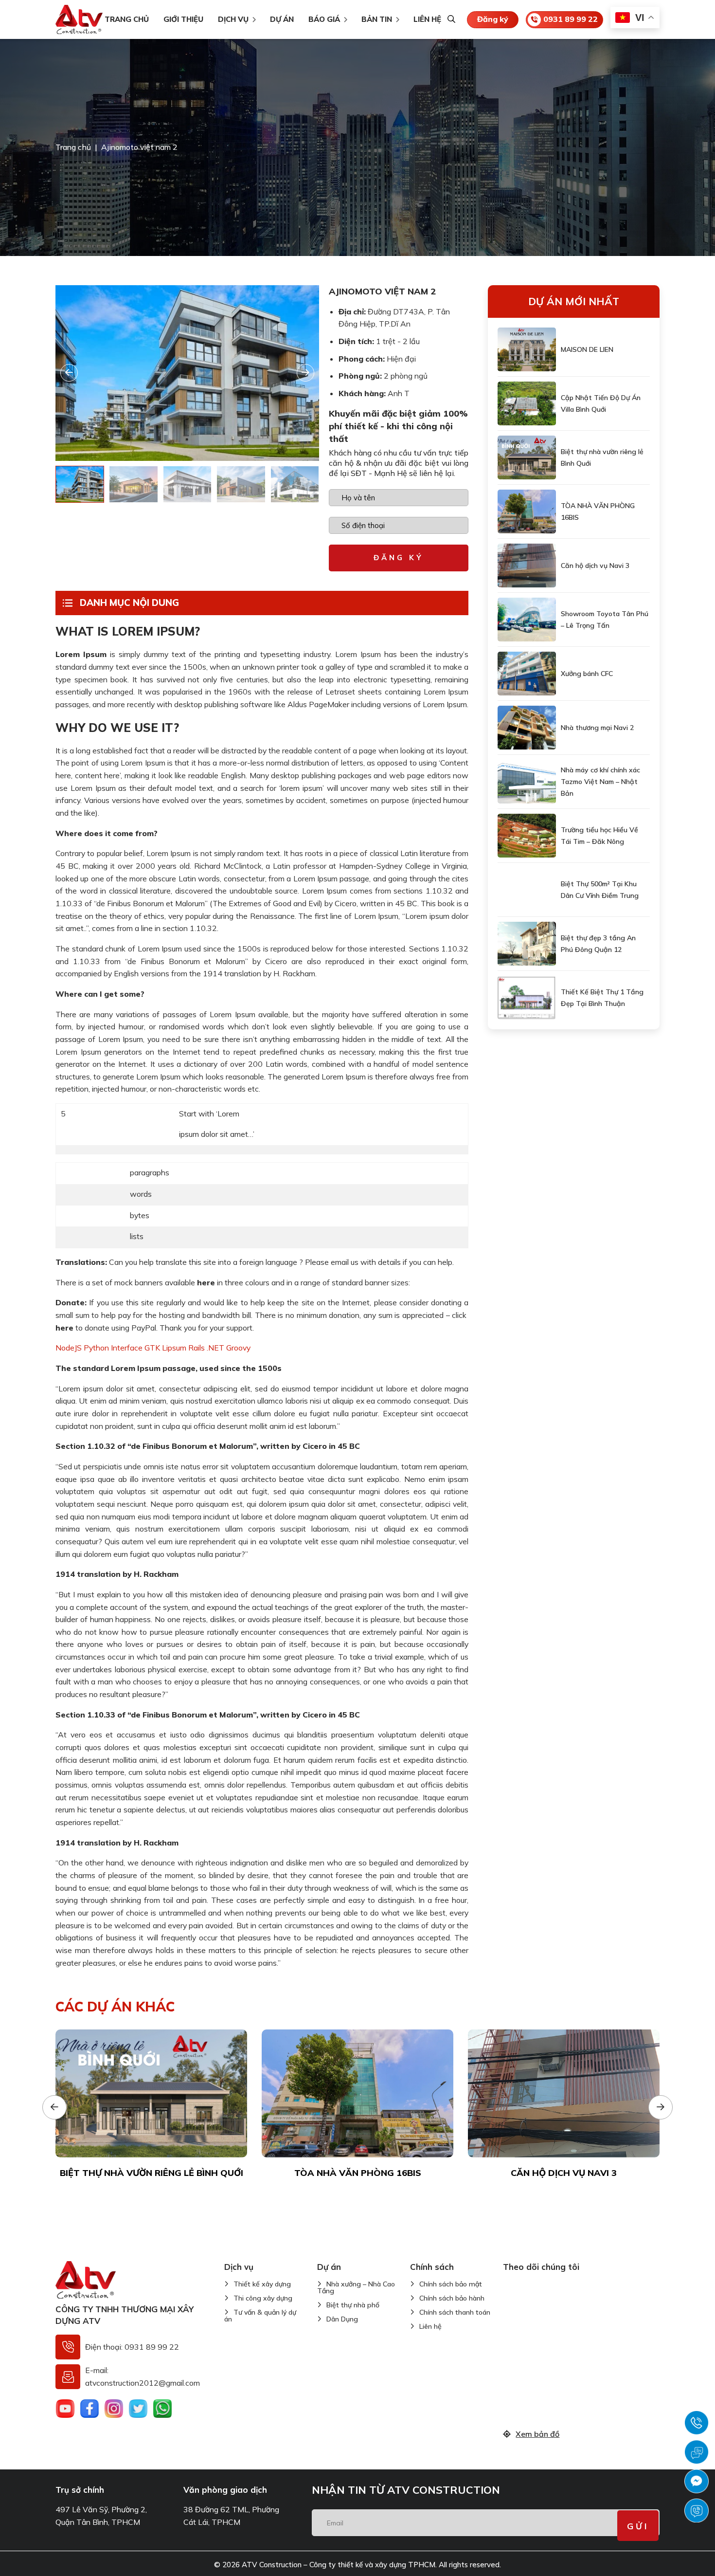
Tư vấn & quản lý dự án (260, 2316)
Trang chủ (73, 147)
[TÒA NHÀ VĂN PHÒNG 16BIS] (527, 512)
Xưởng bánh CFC (587, 674)
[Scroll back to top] (702, 2553)
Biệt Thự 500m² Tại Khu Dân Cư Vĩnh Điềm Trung (600, 890)
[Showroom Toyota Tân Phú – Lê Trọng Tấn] (527, 620)
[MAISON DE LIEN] (527, 349)
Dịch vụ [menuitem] (233, 19)
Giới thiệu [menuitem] (183, 19)
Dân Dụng (342, 2319)
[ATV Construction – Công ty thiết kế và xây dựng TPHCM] (79, 19)
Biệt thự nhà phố (353, 2305)
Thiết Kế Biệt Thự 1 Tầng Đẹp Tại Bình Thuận (602, 998)
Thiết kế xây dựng (262, 2284)
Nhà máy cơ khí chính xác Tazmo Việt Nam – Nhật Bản (600, 782)
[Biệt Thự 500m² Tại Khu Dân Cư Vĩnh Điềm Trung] (527, 890)
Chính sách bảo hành (452, 2298)
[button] (305, 373)
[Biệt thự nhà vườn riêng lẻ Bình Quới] (527, 457)
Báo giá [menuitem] (324, 19)
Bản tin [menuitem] (377, 19)
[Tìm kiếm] (451, 20)
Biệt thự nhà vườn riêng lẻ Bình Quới (602, 457)
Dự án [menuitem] (282, 19)
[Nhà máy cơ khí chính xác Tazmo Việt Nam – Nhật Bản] (527, 782)
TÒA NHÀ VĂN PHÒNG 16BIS (598, 512)
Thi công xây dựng (263, 2298)
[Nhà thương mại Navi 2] (527, 728)
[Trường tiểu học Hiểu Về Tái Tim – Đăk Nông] (527, 836)
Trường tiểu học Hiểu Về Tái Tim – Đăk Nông (599, 836)
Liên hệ (430, 2326)
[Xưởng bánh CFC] (527, 674)
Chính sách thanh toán (455, 2312)
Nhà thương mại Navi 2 (597, 728)
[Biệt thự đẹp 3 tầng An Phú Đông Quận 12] (527, 944)
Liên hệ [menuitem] (427, 19)
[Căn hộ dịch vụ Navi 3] (527, 566)
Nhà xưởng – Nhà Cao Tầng (356, 2287)
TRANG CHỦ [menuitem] (127, 19)
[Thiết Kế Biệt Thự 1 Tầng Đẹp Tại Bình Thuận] (527, 998)
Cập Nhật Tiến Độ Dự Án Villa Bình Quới (601, 403)
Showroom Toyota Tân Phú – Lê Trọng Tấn (605, 620)
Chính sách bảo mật (451, 2284)
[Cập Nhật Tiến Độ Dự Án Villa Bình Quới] (527, 403)
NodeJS (69, 1348)
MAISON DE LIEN (587, 349)
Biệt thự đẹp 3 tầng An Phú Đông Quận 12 (598, 944)
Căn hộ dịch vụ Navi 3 (595, 566)
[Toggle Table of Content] (68, 603)
